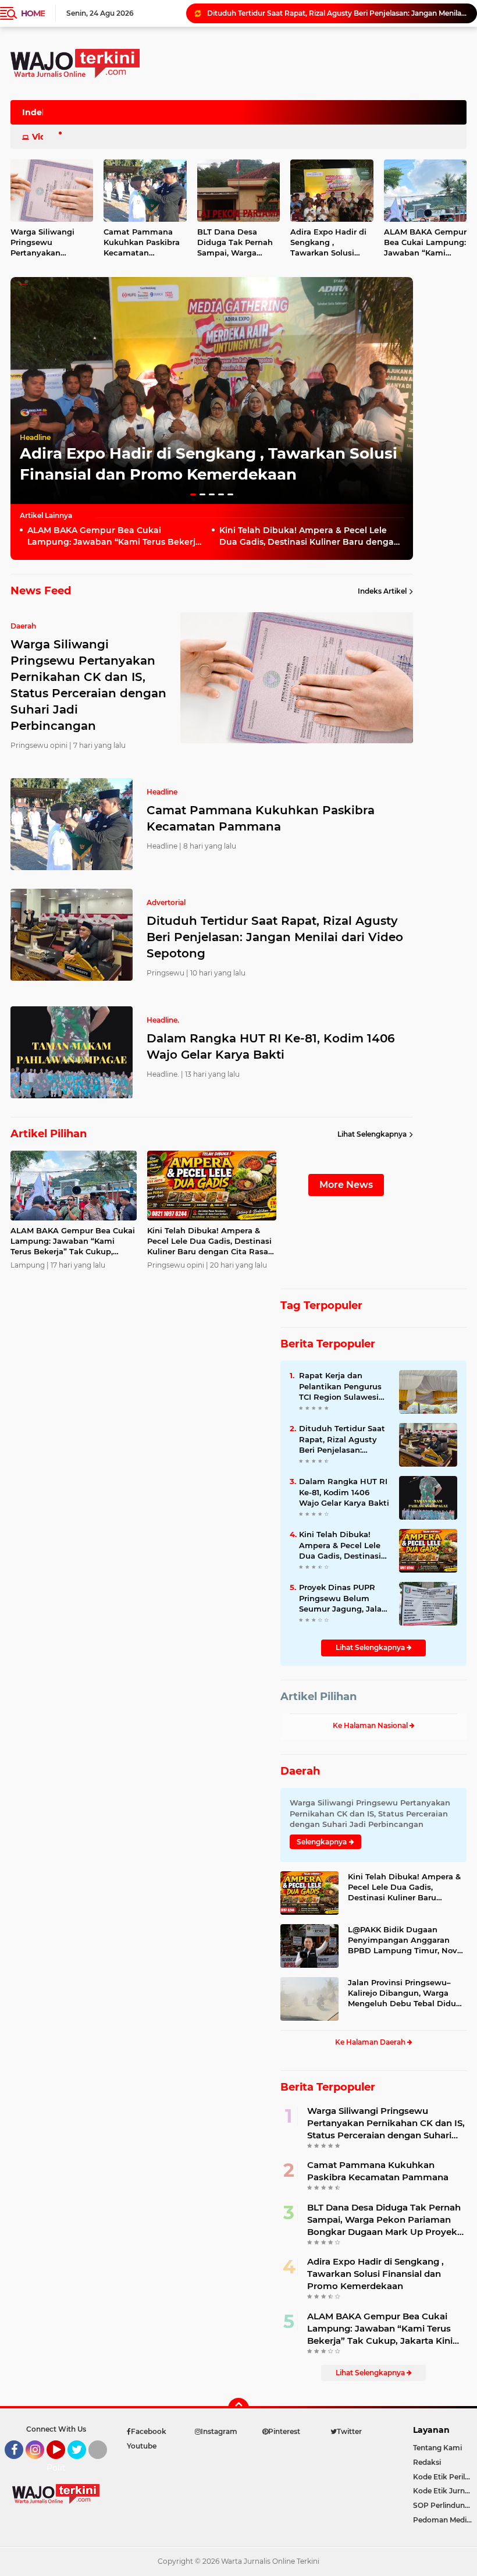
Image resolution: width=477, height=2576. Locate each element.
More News (346, 1185)
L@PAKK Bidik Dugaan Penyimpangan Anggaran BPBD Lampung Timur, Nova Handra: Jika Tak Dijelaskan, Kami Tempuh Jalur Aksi (405, 1940)
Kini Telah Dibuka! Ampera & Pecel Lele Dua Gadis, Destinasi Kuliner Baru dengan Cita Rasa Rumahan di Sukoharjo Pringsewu (309, 536)
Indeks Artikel (382, 591)
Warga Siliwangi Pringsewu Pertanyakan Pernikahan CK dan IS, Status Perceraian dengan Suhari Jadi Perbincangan (386, 2123)
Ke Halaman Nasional (371, 1725)
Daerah (300, 1771)
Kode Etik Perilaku (445, 2477)
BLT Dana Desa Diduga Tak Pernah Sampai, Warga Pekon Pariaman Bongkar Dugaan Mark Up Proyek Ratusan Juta (235, 243)
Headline (35, 437)
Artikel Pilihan (318, 1697)
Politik (60, 2468)
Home (33, 13)
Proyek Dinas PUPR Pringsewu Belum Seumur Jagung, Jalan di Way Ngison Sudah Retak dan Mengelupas (343, 1598)
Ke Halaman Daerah (371, 2042)
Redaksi (427, 2462)
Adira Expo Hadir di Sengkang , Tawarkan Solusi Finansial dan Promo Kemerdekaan (331, 243)
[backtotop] (238, 2408)
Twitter (82, 2464)
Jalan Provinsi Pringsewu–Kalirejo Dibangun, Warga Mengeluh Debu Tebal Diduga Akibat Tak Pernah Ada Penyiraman (407, 1993)
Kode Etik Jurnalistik (445, 2491)
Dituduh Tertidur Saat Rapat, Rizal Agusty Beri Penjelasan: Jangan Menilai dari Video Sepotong (275, 937)
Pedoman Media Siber (445, 2520)
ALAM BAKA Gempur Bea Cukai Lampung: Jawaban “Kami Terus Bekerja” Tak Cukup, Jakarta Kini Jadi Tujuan (116, 536)
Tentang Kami (437, 2448)
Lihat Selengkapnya (372, 1134)
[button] (193, 494)
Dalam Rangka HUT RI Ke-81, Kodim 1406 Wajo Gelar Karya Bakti (321, 13)
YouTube (64, 2464)
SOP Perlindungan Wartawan (445, 2505)
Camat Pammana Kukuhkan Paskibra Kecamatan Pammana (142, 243)
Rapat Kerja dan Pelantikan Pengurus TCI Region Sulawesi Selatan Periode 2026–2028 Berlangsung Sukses (343, 1386)
